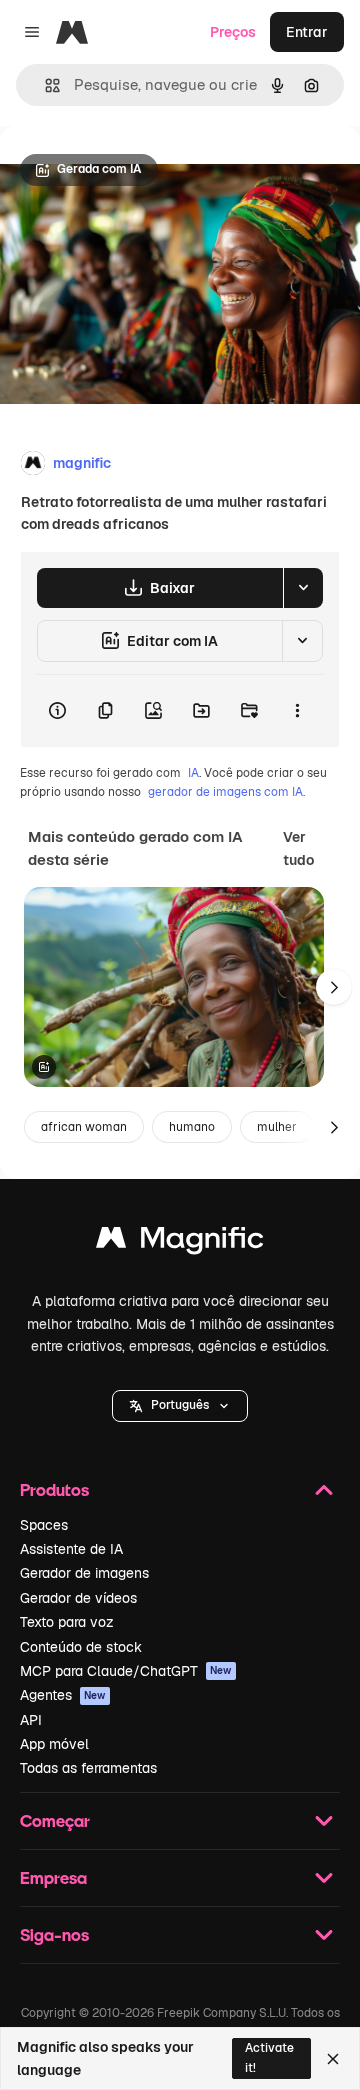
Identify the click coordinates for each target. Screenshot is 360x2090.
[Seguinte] (334, 987)
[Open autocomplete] (44, 85)
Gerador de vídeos (78, 1598)
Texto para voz (67, 1622)
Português (180, 1405)
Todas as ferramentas (88, 1768)
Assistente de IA (71, 1549)
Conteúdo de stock (81, 1647)
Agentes (63, 1695)
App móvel (54, 1744)
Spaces (44, 1525)
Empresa (53, 1877)
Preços (233, 32)
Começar (55, 1820)
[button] (180, 1406)
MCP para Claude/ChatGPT (126, 1671)
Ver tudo (298, 848)
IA (193, 773)
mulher (277, 1127)
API (31, 1720)
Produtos (54, 1489)
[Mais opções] (297, 711)
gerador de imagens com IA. (226, 792)
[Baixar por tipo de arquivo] (303, 588)
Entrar (307, 32)
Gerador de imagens (84, 1573)
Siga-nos (54, 1934)
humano (192, 1127)
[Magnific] (180, 1242)
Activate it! (269, 2057)
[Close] (333, 2059)
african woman (84, 1127)
